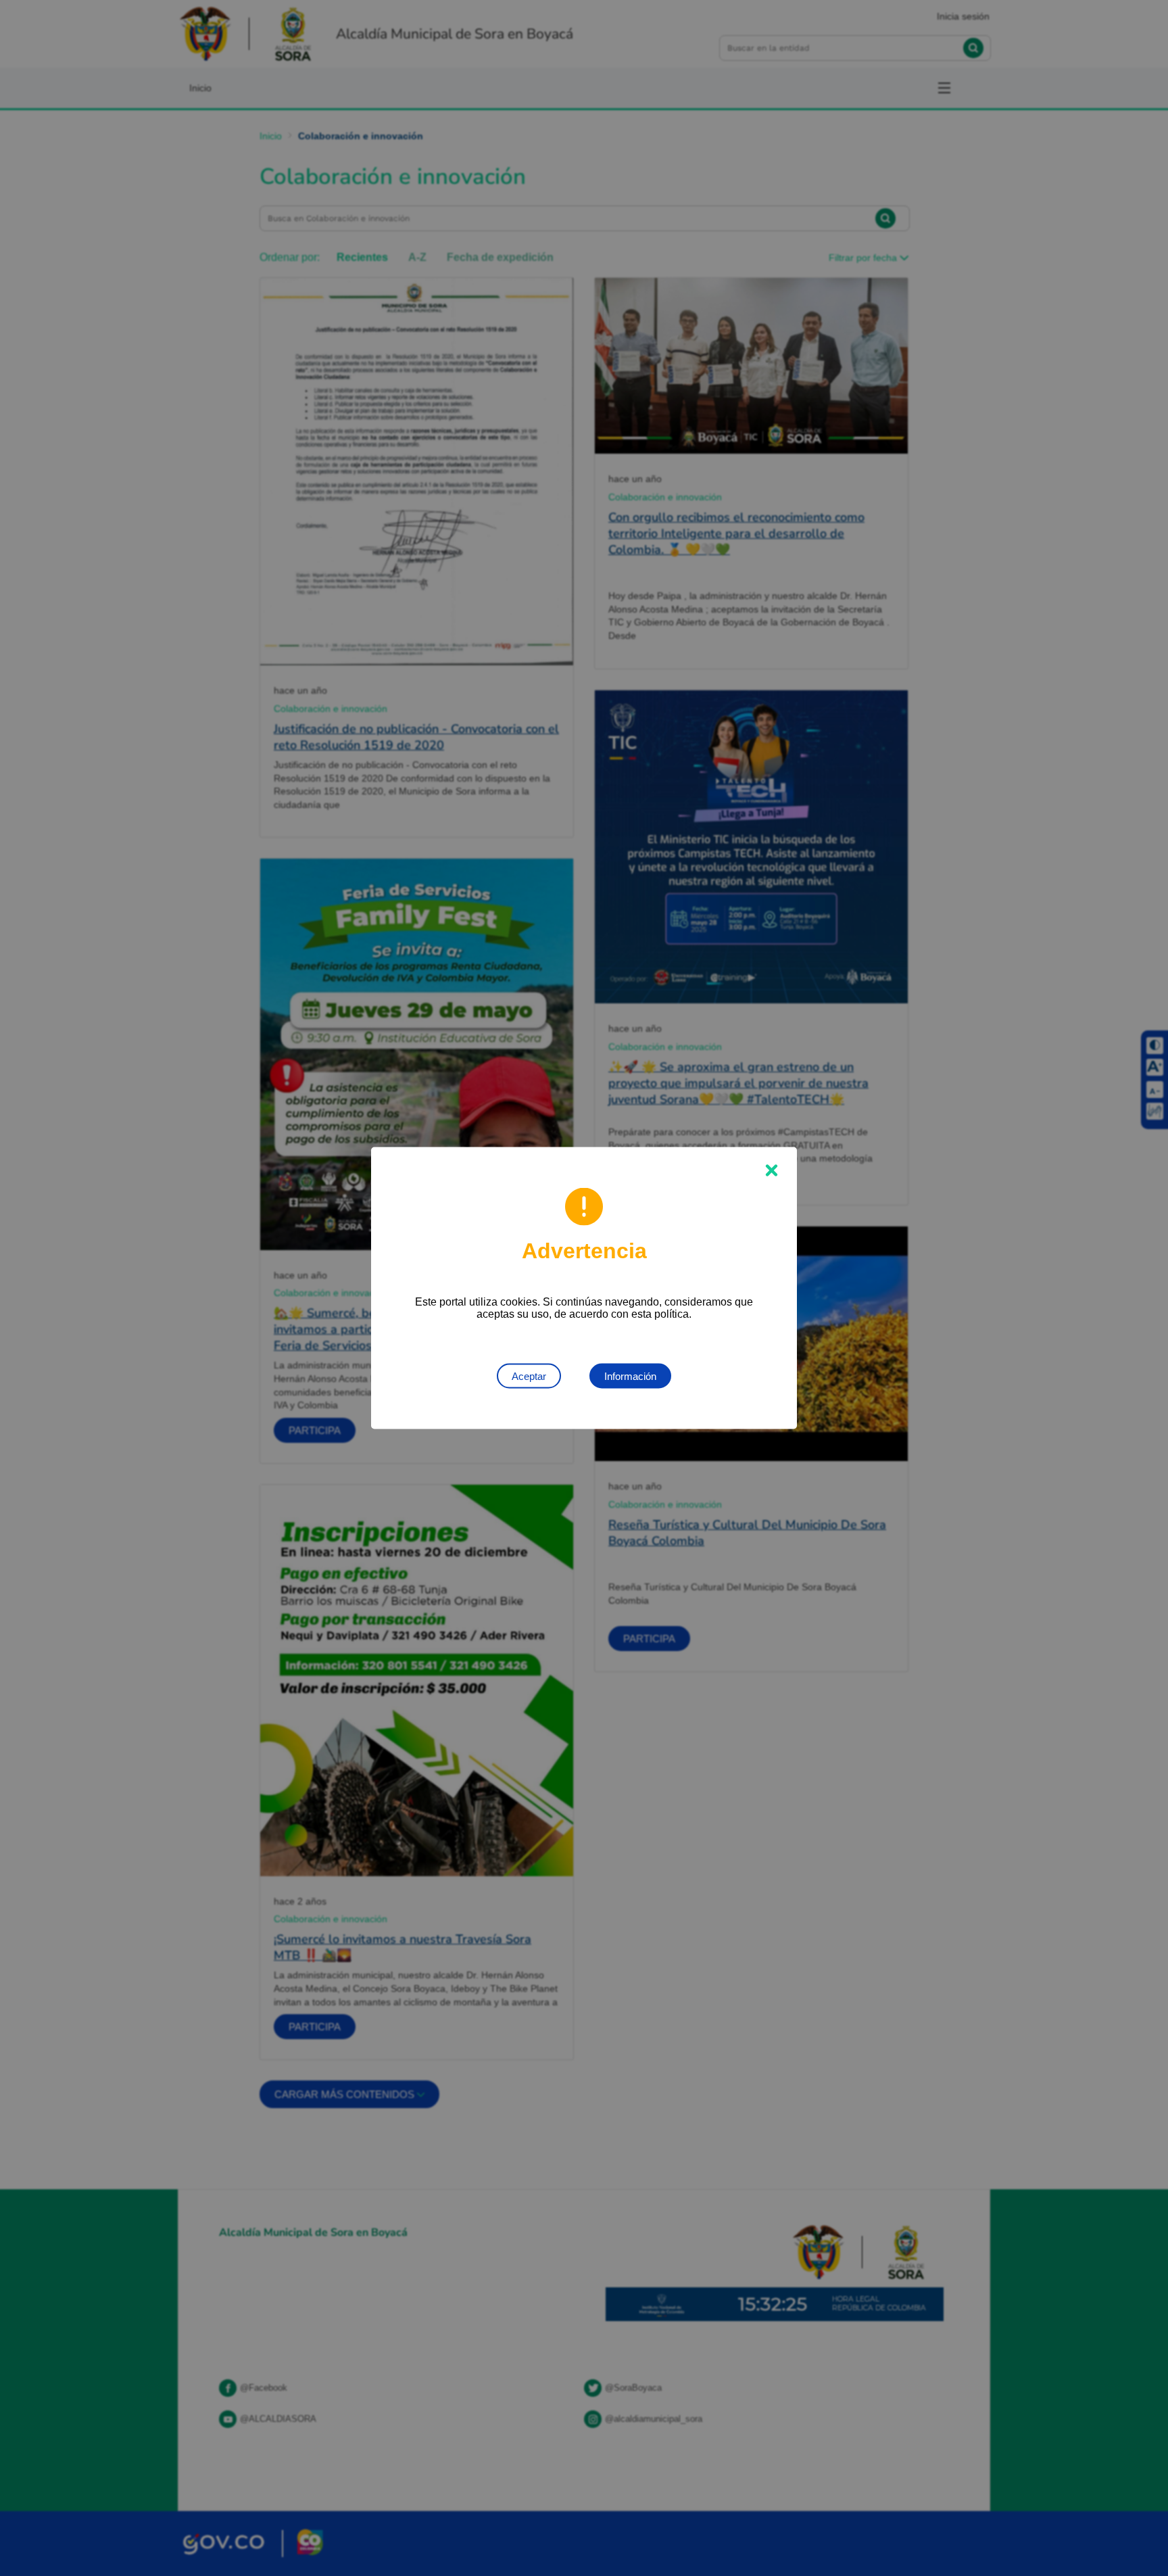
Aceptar (529, 1376)
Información (630, 1376)
